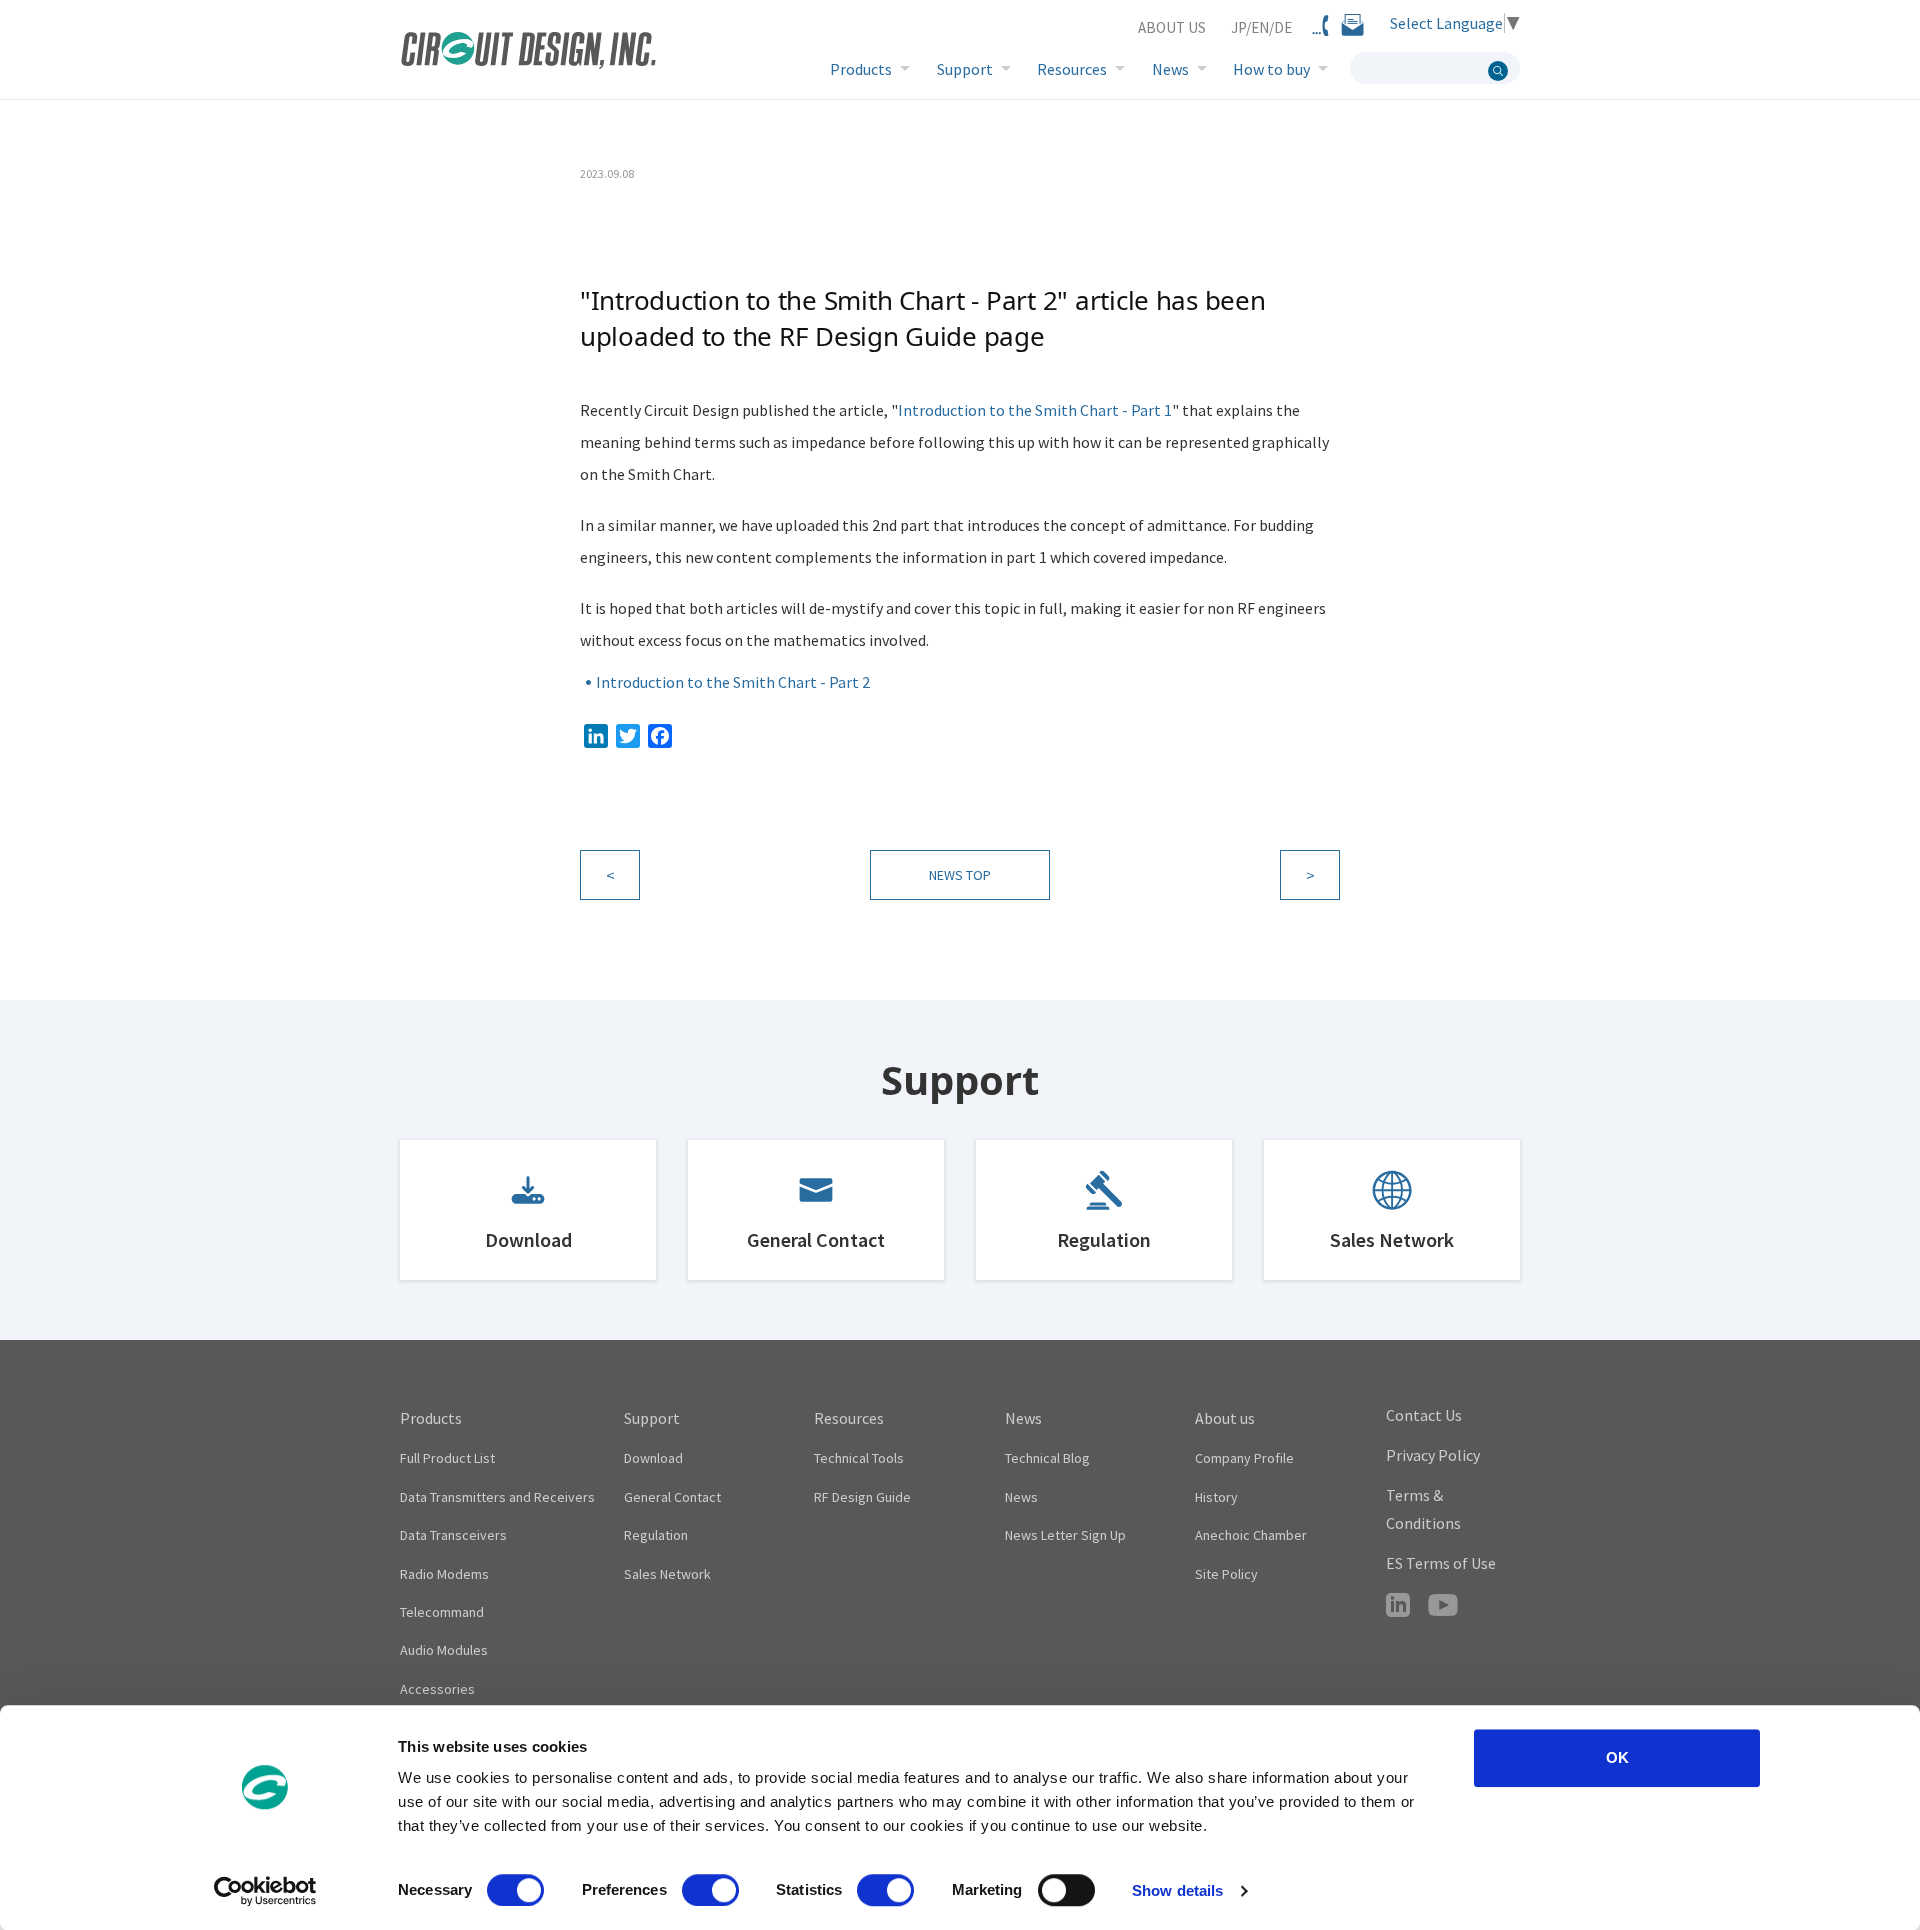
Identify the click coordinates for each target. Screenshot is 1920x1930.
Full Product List (447, 1458)
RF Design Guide (862, 1497)
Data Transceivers (453, 1535)
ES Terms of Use (1441, 1563)
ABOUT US (1172, 27)
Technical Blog (1047, 1458)
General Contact (816, 1239)
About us (1225, 1418)
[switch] (710, 1890)
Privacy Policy (1433, 1455)
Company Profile (1244, 1458)
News (1170, 69)
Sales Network (1392, 1239)
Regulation (1104, 1239)
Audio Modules (444, 1650)
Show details (1177, 1890)
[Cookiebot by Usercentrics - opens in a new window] (265, 1891)
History (1216, 1497)
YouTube (1443, 1605)
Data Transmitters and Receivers (497, 1497)
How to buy (1271, 69)
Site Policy (1226, 1574)
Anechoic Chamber (1251, 1535)
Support (965, 69)
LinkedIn (1398, 1605)
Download (528, 1239)
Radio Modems (444, 1574)
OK (1617, 1757)
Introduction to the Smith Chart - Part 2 (733, 682)
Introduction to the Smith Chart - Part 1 (1035, 410)
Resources (1072, 69)
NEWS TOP (960, 875)
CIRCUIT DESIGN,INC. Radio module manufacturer (528, 52)
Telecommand (442, 1612)
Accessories (437, 1689)
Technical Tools (859, 1458)
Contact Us (1424, 1415)
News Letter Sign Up (1065, 1535)
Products (861, 69)
